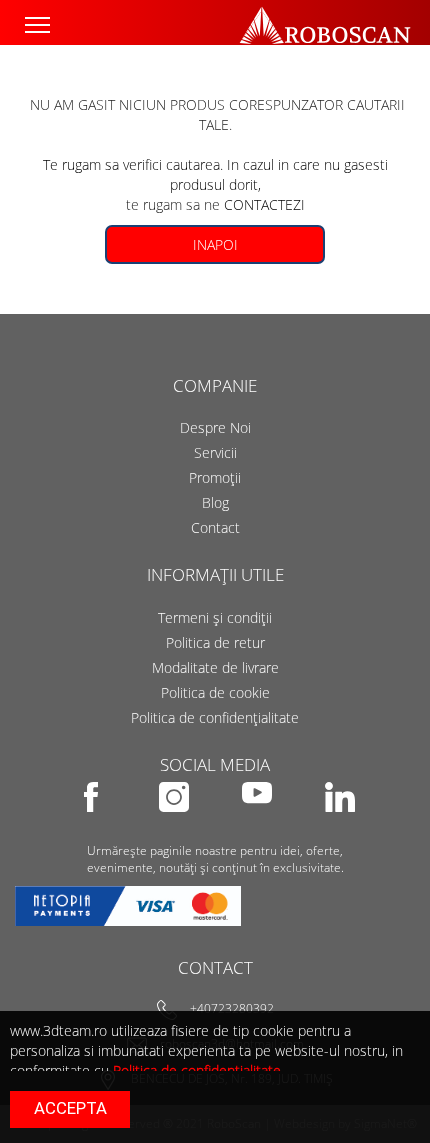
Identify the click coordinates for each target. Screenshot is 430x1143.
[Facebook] (92, 825)
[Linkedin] (340, 825)
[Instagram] (175, 825)
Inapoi (215, 244)
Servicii (215, 452)
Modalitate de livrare (215, 667)
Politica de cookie (215, 692)
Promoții (215, 477)
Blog (215, 502)
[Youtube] (258, 825)
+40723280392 (232, 1009)
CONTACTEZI (264, 204)
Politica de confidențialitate (215, 717)
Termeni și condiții (215, 617)
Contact (215, 527)
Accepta (70, 1108)
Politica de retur (215, 642)
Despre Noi (215, 427)
